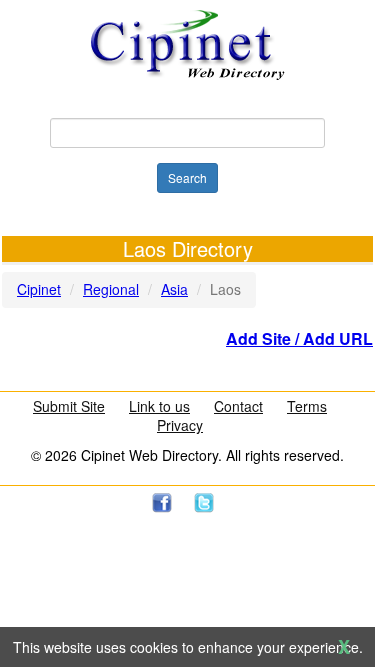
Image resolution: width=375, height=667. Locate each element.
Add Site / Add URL (299, 338)
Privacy (180, 425)
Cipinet (39, 289)
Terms (307, 406)
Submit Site (69, 406)
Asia (174, 289)
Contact (238, 406)
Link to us (159, 406)
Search (187, 177)
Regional (111, 289)
